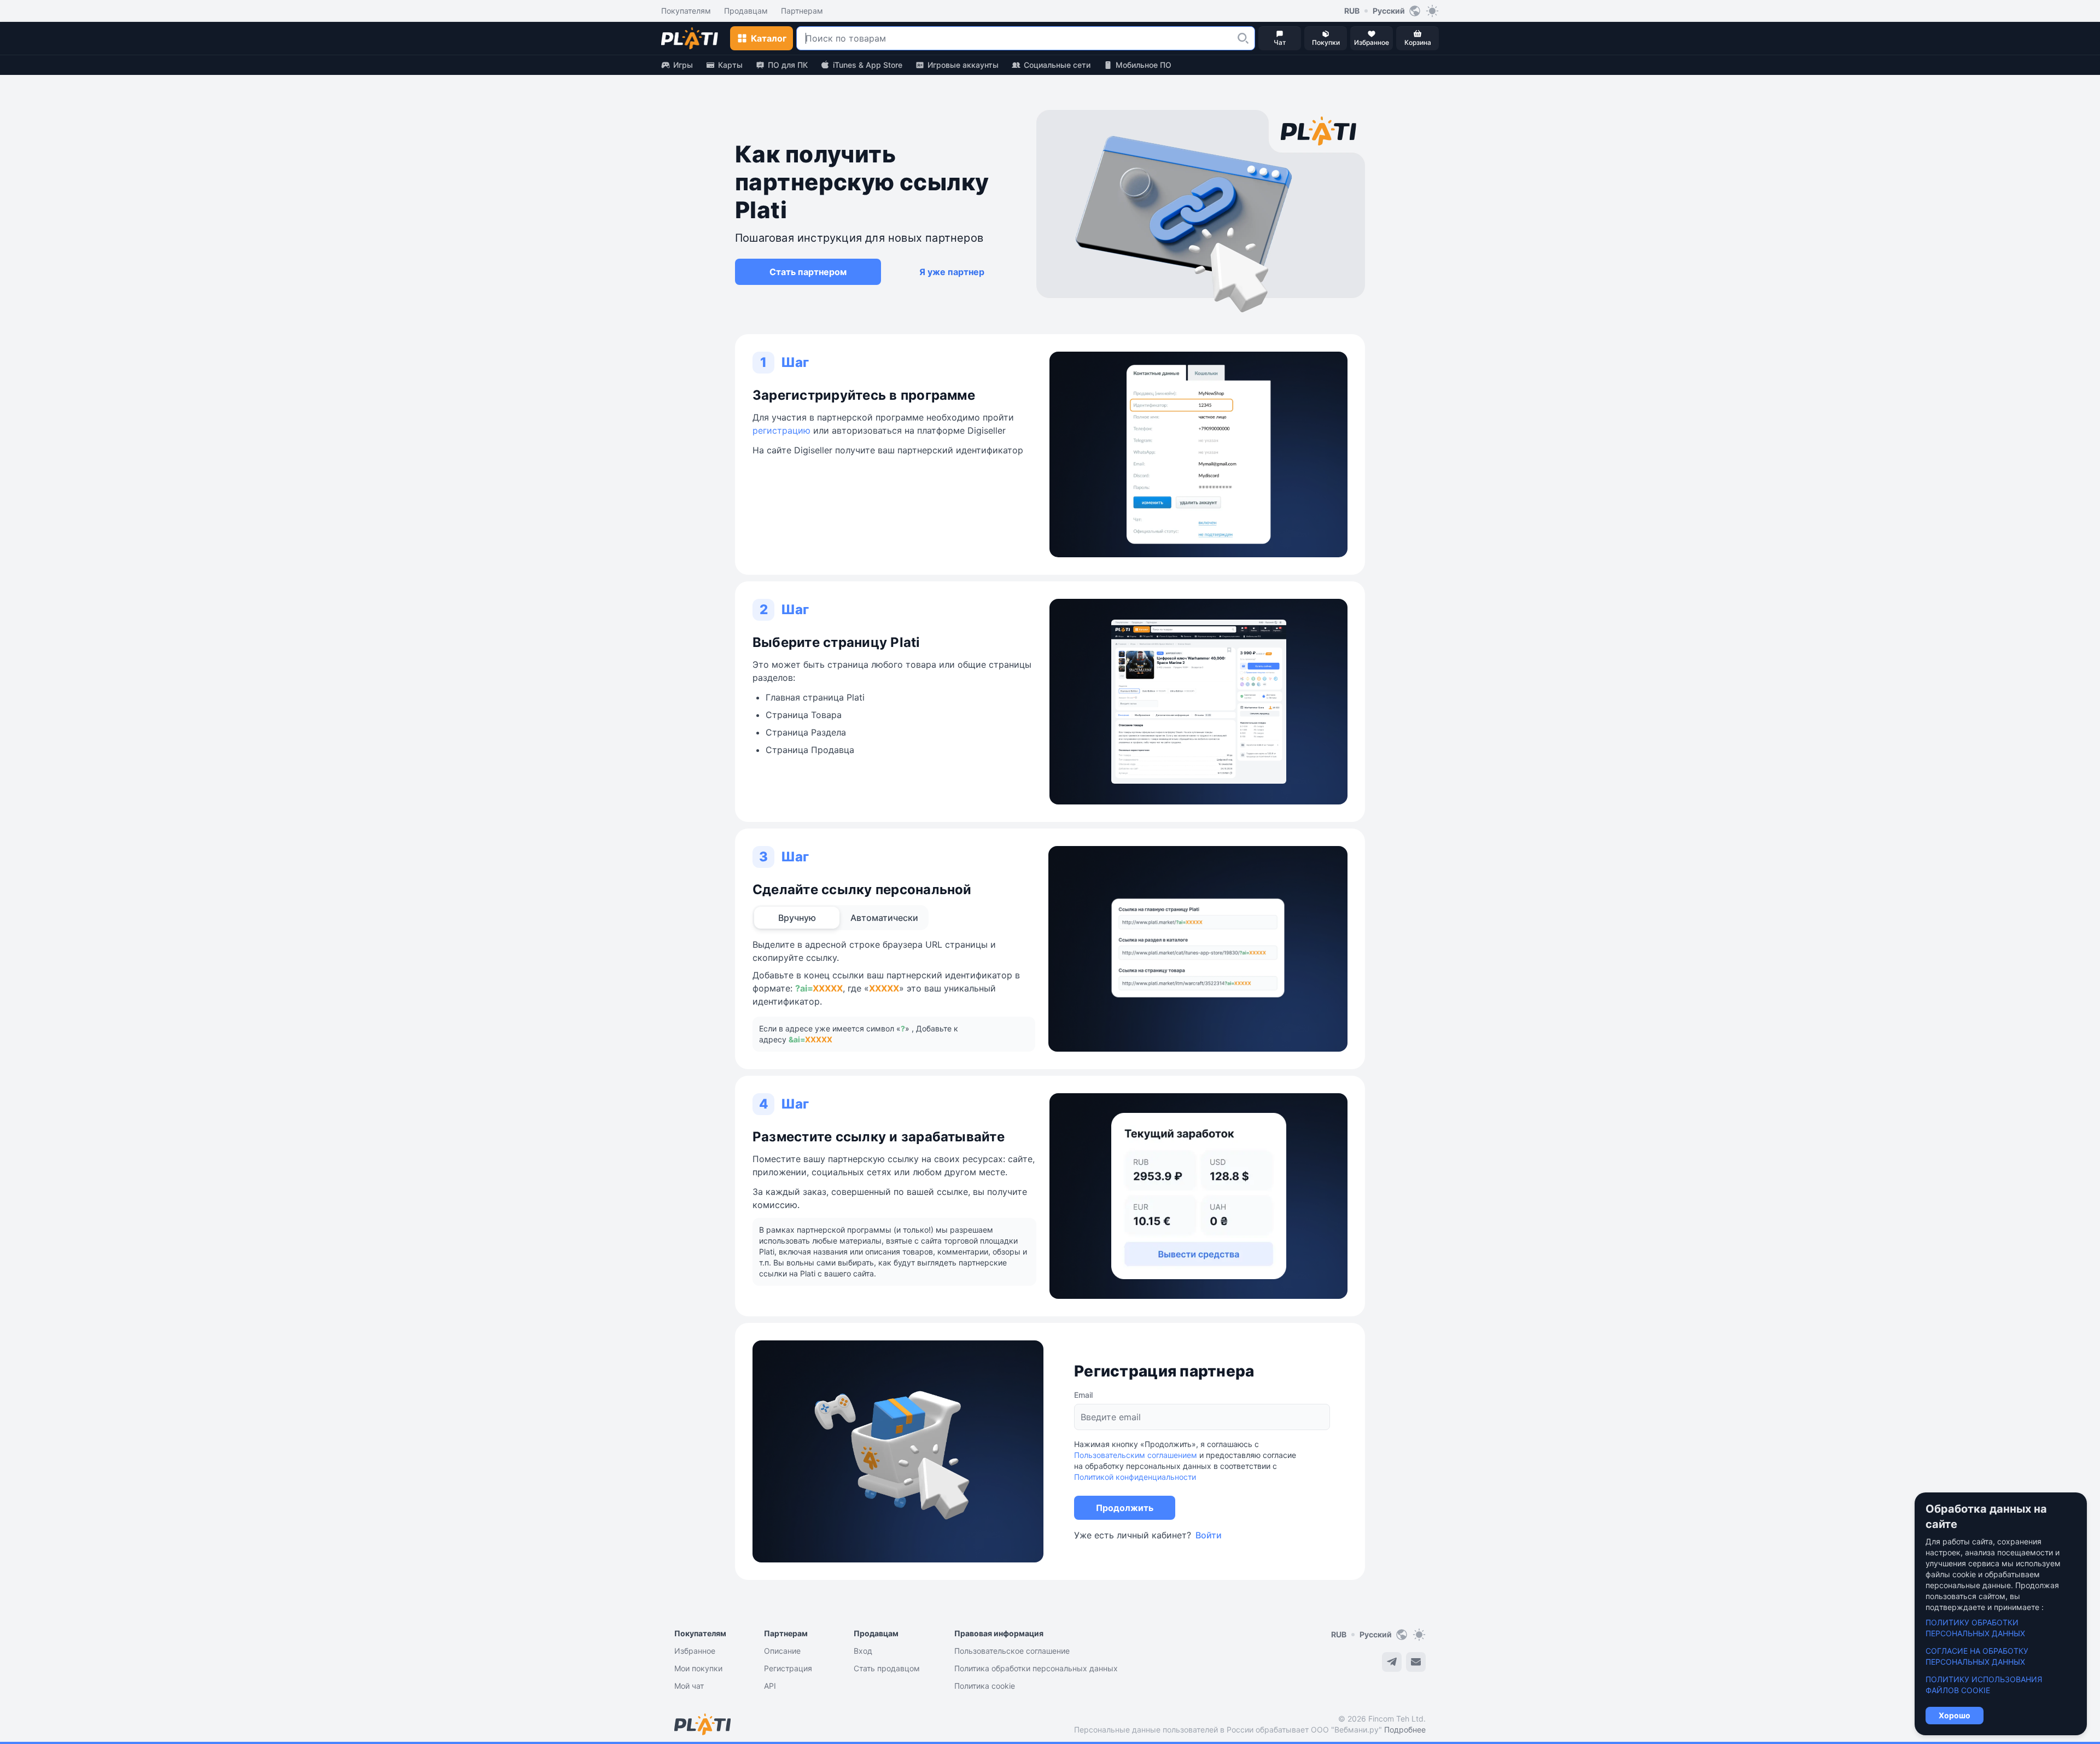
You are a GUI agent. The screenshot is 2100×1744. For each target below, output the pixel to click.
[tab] (797, 918)
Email (1083, 1395)
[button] (1243, 38)
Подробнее (1405, 1730)
